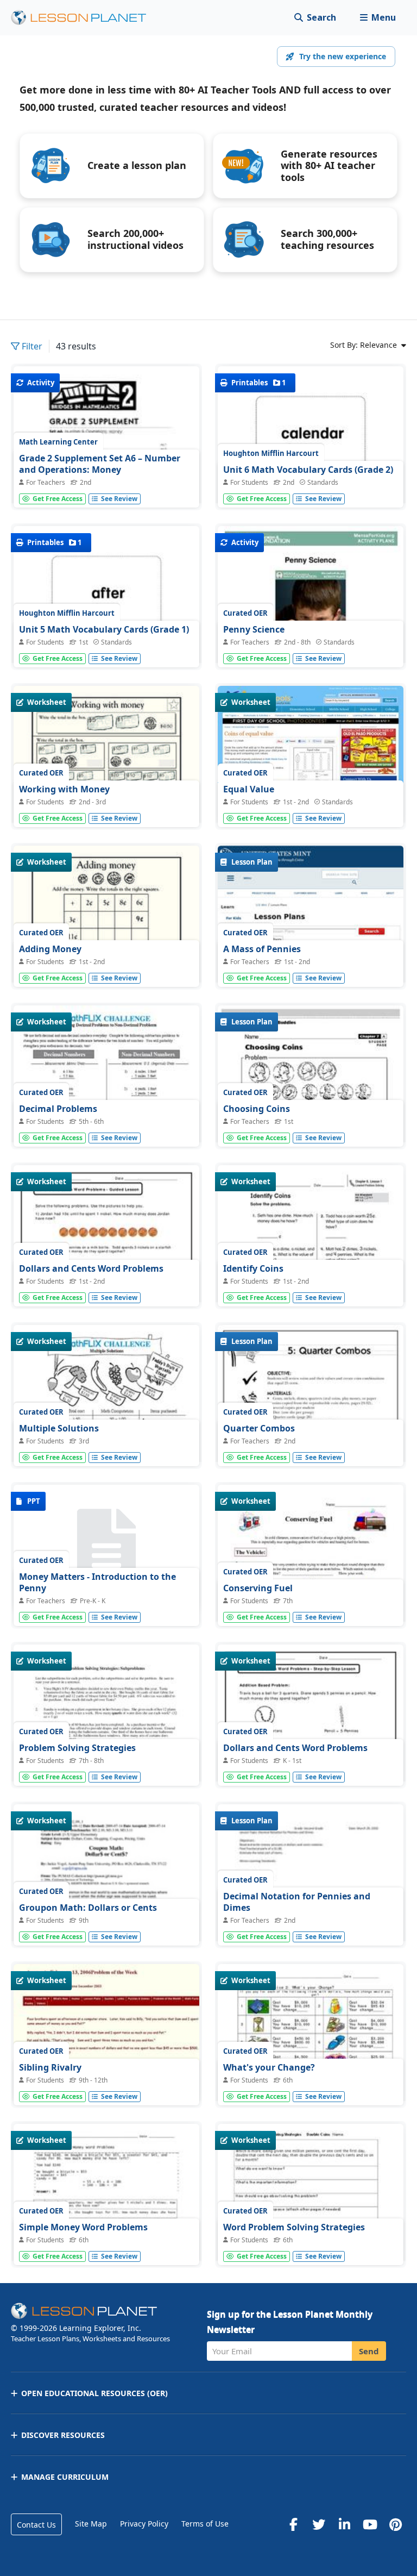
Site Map (91, 2524)
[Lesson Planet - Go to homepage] (85, 18)
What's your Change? (269, 2067)
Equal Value (249, 789)
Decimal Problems (58, 1109)
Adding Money (50, 949)
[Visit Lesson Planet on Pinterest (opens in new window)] (395, 2524)
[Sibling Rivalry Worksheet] (106, 2034)
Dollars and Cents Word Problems (91, 1268)
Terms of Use (205, 2524)
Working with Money (64, 789)
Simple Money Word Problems (83, 2227)
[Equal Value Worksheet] (311, 756)
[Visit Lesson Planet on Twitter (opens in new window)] (319, 2524)
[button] (378, 18)
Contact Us (36, 2525)
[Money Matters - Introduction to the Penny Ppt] (106, 1548)
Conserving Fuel (258, 1588)
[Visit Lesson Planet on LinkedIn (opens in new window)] (344, 2524)
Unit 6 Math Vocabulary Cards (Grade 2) (308, 470)
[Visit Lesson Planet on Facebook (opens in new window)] (293, 2524)
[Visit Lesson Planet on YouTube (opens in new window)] (370, 2524)
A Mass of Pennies (262, 949)
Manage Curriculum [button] (65, 2477)
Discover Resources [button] (63, 2435)
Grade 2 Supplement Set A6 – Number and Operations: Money (100, 464)
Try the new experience (343, 56)
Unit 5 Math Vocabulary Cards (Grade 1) (104, 629)
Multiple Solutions (59, 1428)
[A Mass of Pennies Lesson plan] (311, 965)
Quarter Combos (259, 1428)
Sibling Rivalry (50, 2067)
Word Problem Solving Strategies (294, 2227)
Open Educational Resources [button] (94, 2393)
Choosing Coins (257, 1109)
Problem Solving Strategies (77, 1748)
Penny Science (254, 629)
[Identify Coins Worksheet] (311, 1281)
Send (369, 2351)
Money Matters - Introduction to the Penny (97, 1583)
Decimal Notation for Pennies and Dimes (297, 1902)
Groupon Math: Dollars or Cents (88, 1908)
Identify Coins (253, 1268)
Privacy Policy (144, 2524)
